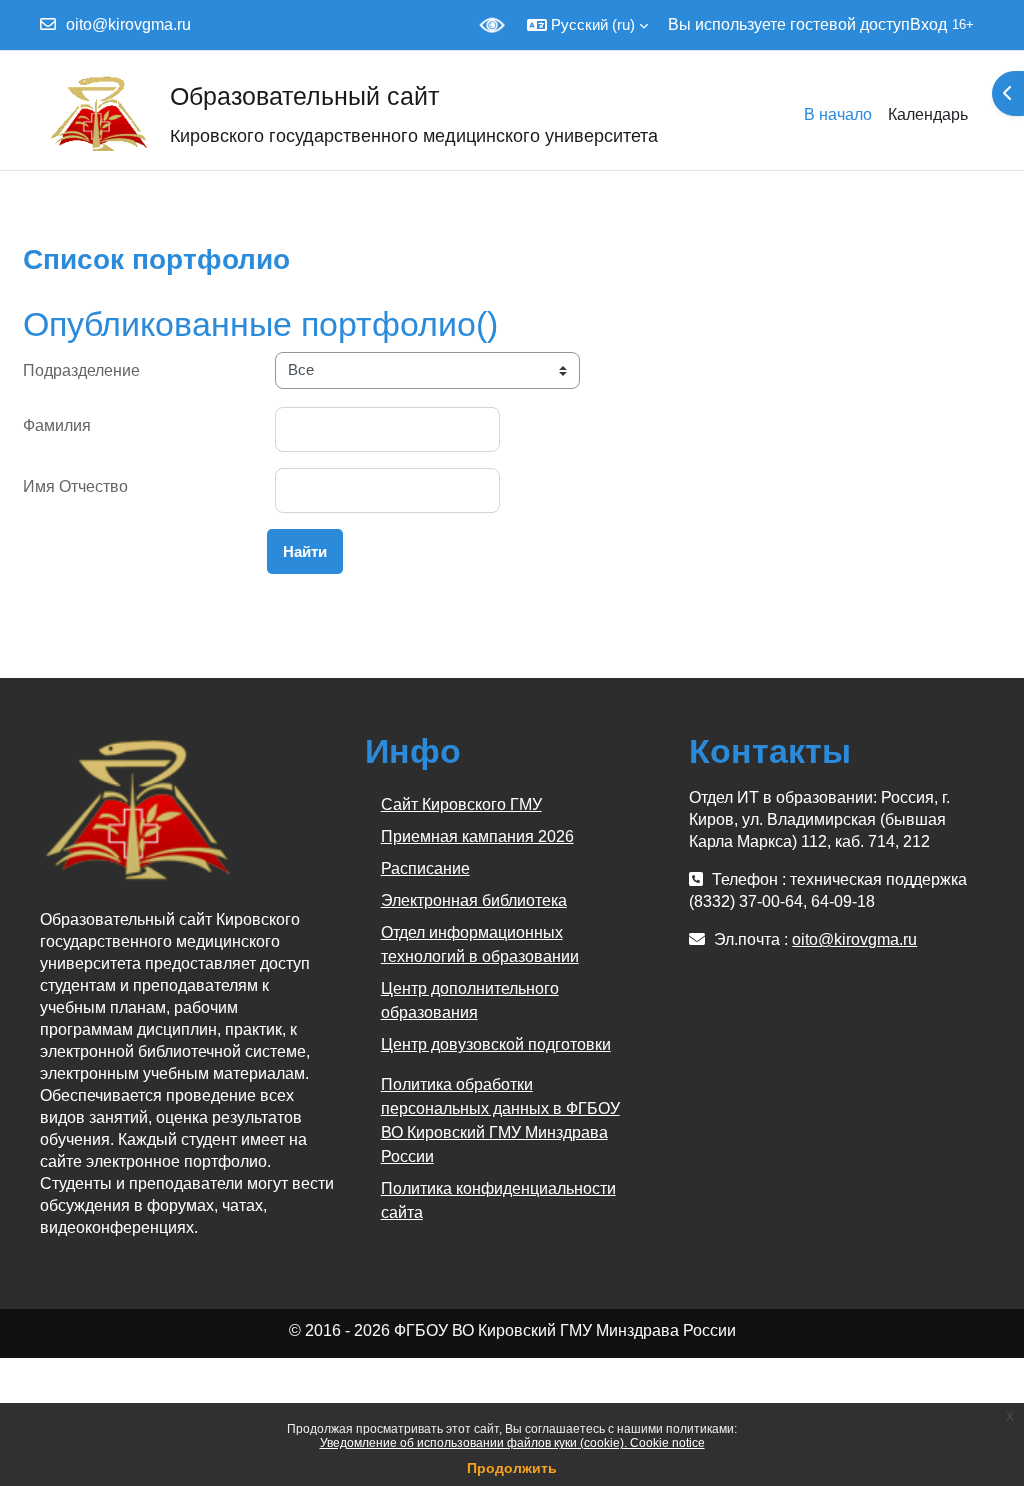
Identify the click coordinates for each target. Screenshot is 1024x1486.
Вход (928, 24)
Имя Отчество (75, 486)
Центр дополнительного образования (470, 1000)
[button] (587, 25)
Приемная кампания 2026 (477, 836)
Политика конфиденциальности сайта (498, 1200)
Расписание (425, 868)
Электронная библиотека (474, 900)
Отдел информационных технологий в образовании (480, 944)
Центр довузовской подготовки (496, 1044)
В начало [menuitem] (838, 114)
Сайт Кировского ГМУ (461, 804)
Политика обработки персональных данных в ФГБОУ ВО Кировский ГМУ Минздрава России (500, 1120)
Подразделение (81, 370)
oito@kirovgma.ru (128, 24)
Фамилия (57, 425)
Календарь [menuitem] (928, 114)
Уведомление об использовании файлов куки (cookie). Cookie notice (512, 1443)
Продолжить (512, 1468)
